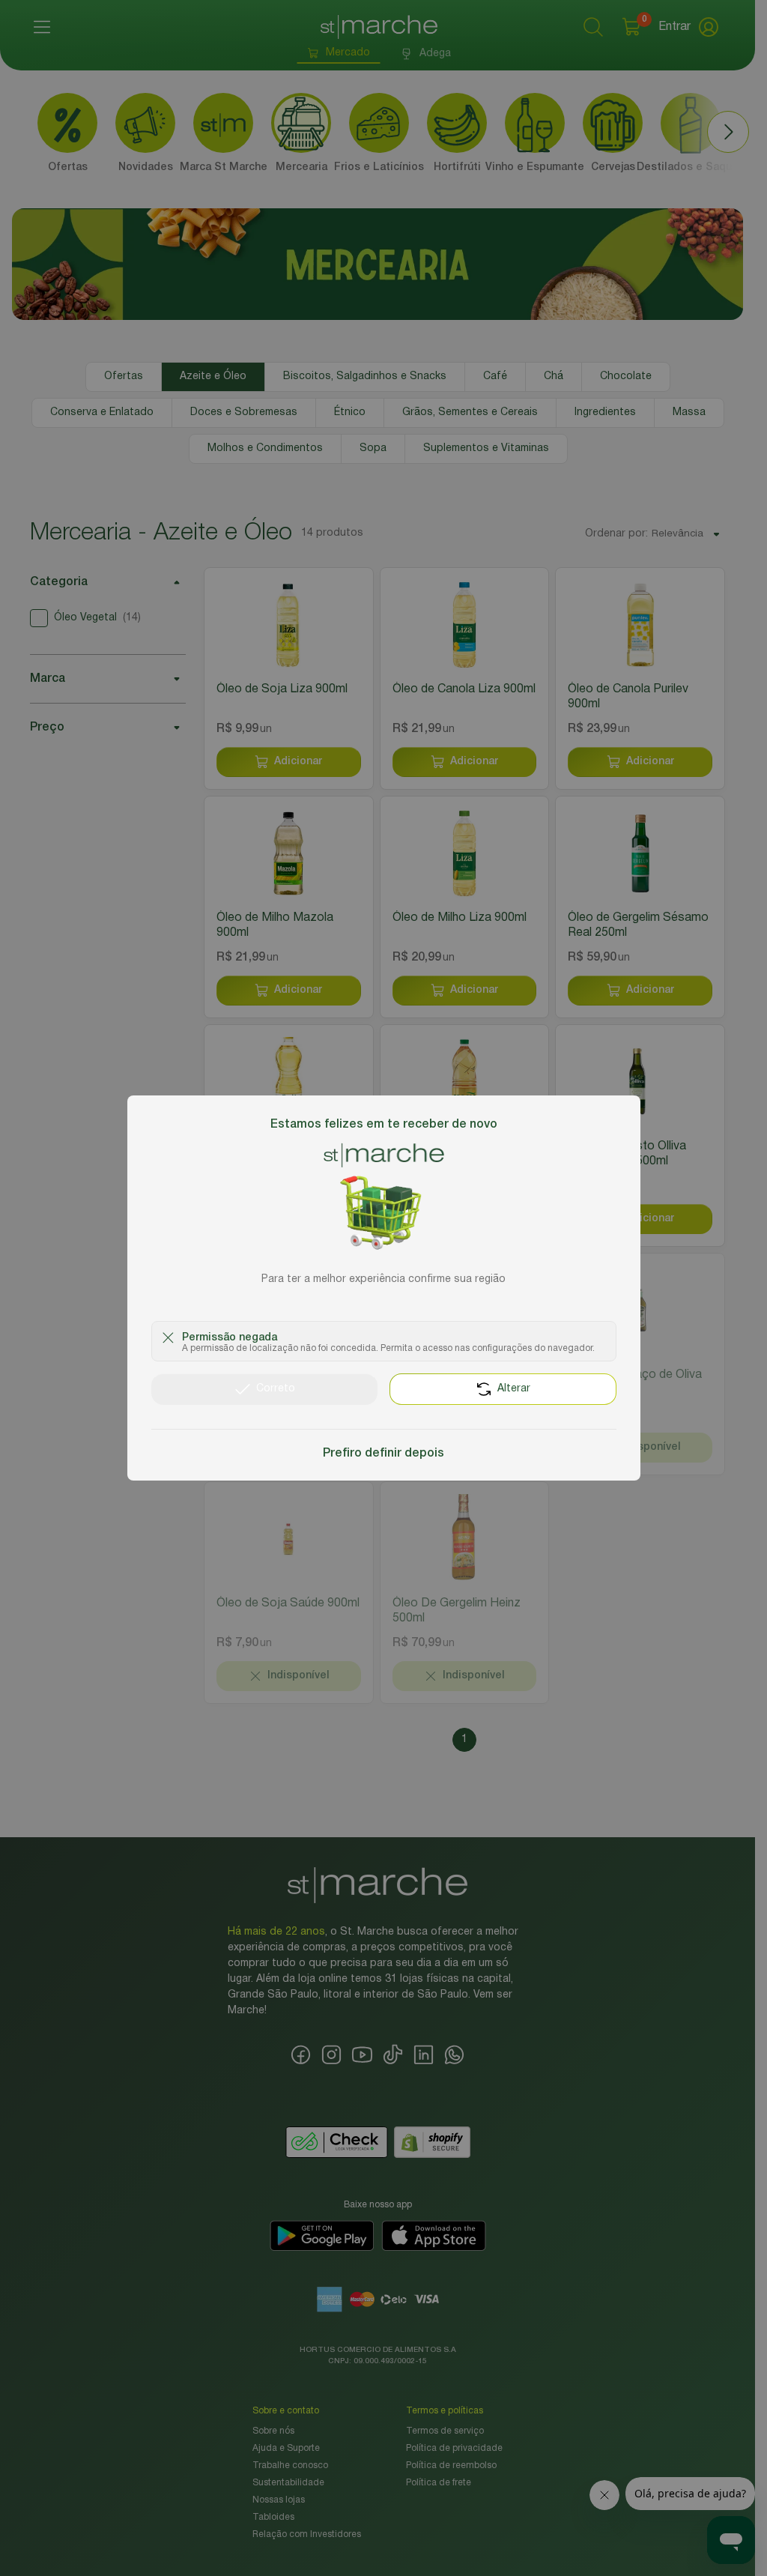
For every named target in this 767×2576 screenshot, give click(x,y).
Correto (276, 1389)
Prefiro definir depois (383, 1454)
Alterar (514, 1389)
